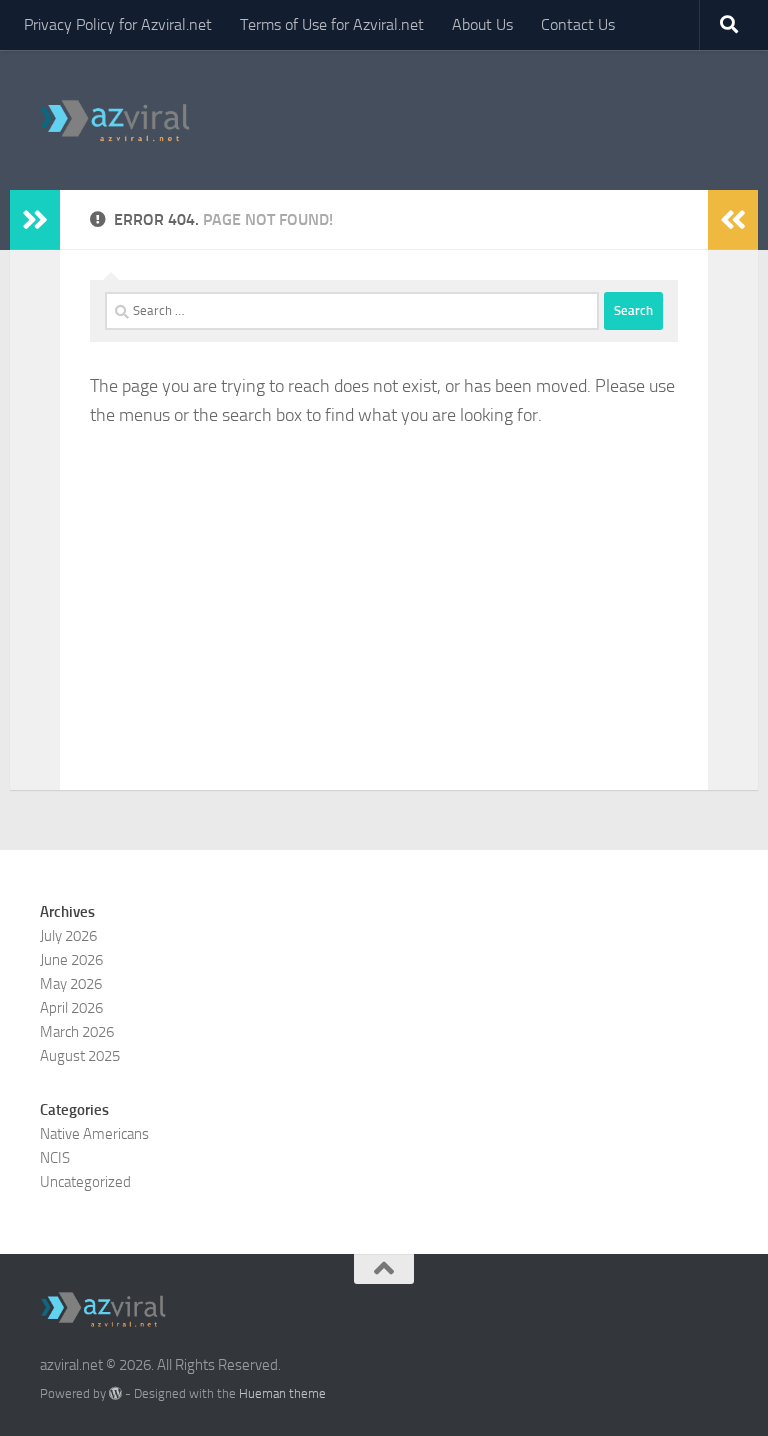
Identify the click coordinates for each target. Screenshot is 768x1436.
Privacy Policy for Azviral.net (118, 24)
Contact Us (578, 24)
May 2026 (71, 984)
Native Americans (94, 1134)
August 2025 (80, 1056)
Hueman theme (282, 1393)
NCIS (55, 1158)
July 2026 (68, 936)
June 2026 (71, 960)
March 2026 (77, 1032)
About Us (482, 24)
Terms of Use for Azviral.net (332, 24)
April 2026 (71, 1008)
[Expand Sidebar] (35, 220)
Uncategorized (85, 1182)
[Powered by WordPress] (115, 1393)
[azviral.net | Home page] (115, 120)
